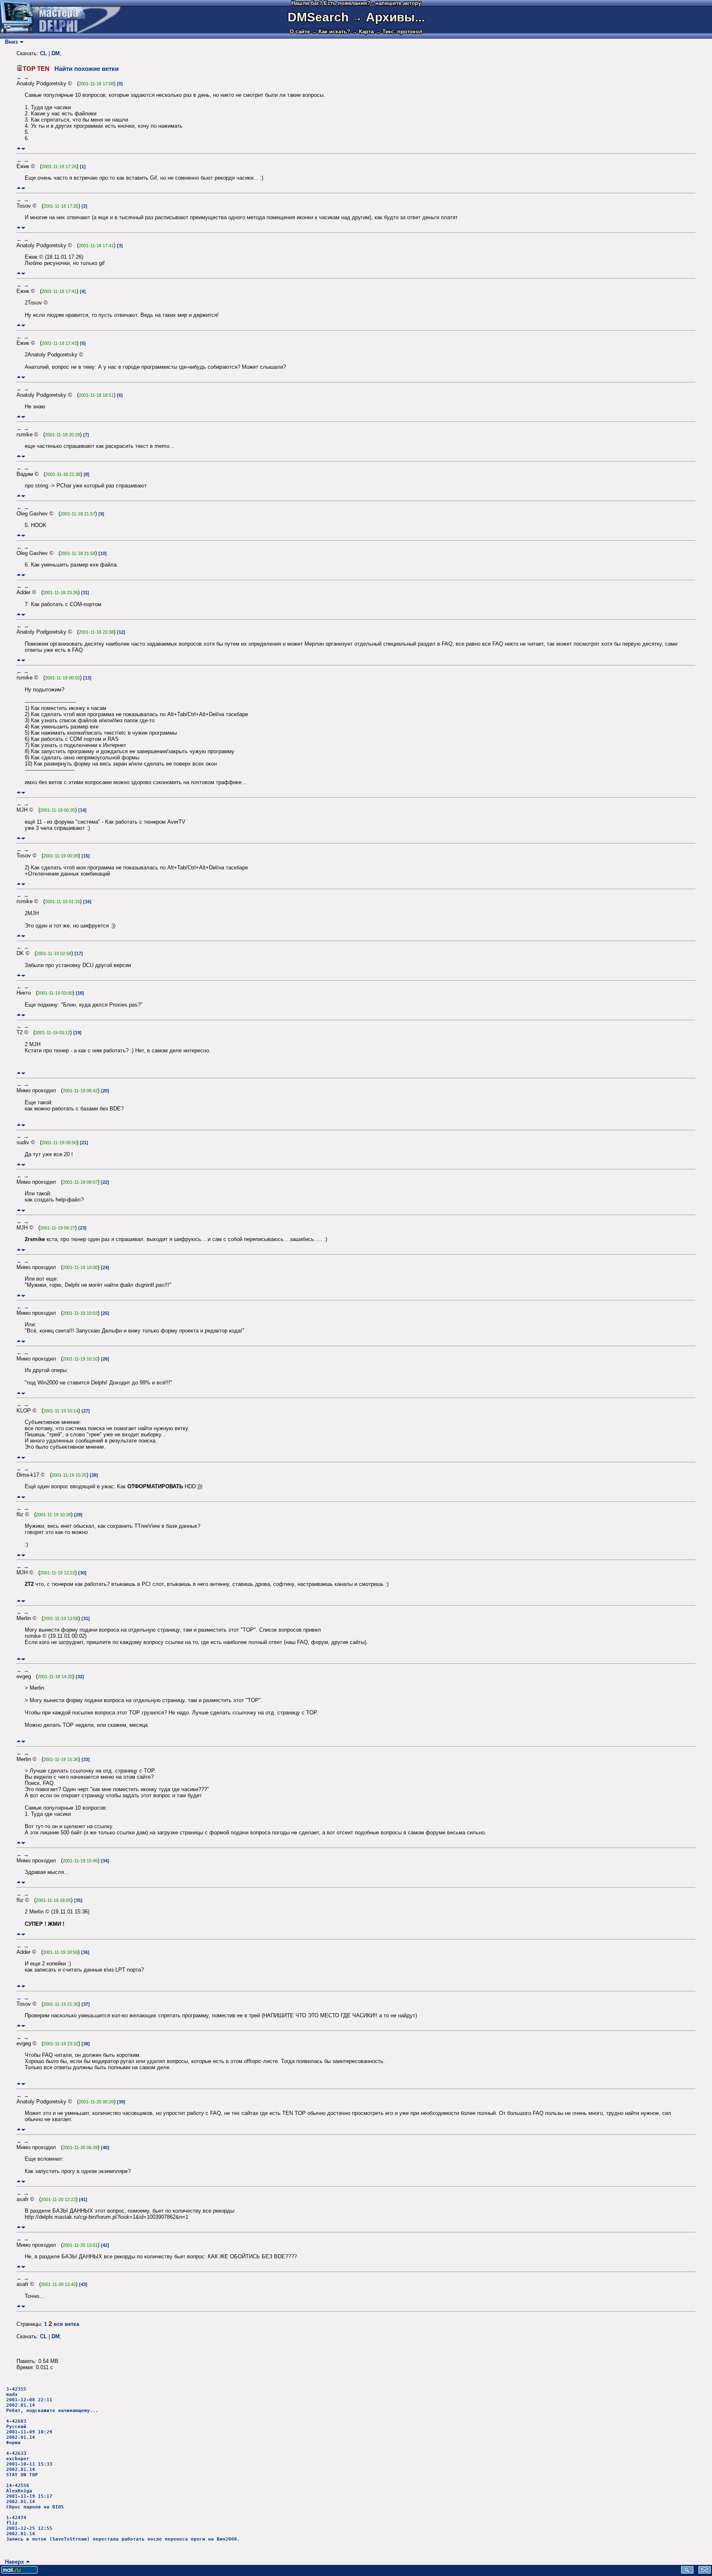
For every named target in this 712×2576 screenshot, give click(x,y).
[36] (85, 1952)
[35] (78, 1900)
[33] (86, 1759)
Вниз (10, 42)
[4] (83, 291)
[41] (83, 2199)
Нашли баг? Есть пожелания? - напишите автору (356, 3)
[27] (86, 1411)
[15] (86, 856)
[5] (83, 343)
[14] (82, 810)
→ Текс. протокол (399, 32)
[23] (82, 1228)
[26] (105, 1359)
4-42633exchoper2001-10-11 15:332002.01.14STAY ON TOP (29, 2464)
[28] (94, 1475)
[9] (101, 514)
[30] (82, 1573)
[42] (105, 2245)
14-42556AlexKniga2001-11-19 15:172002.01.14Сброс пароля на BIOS (35, 2496)
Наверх (13, 2562)
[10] (103, 553)
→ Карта (363, 32)
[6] (120, 395)
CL (43, 53)
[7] (86, 435)
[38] (86, 2044)
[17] (79, 953)
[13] (87, 678)
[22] (105, 1182)
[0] (120, 84)
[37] (86, 2004)
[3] (120, 246)
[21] (84, 1143)
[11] (85, 592)
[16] (87, 902)
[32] (80, 1677)
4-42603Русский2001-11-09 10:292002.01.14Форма (29, 2432)
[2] (84, 206)
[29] (78, 1515)
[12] (121, 632)
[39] (121, 2102)
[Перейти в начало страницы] (19, 149)
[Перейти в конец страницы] (23, 149)
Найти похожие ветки (87, 69)
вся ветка (66, 2324)
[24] (105, 1267)
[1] (83, 166)
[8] (87, 474)
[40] (105, 2147)
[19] (77, 1033)
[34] (105, 1861)
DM (56, 53)
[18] (80, 993)
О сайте (300, 32)
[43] (83, 2284)
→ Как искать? (331, 32)
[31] (86, 1618)
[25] (105, 1313)
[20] (105, 1091)
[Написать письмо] (705, 2572)
